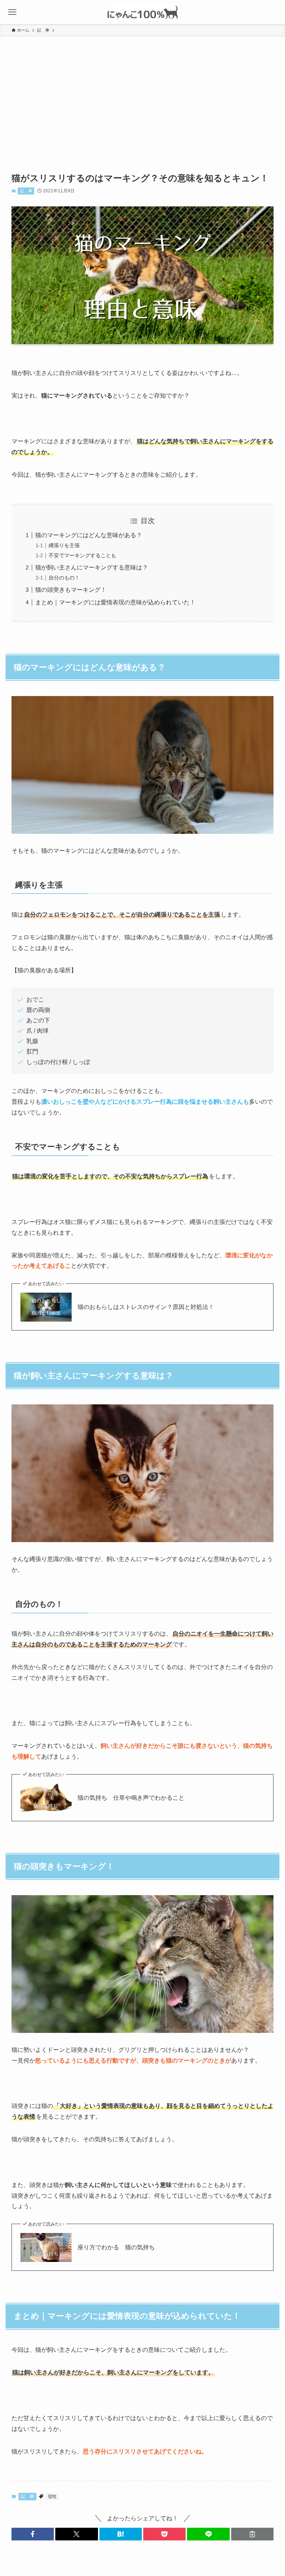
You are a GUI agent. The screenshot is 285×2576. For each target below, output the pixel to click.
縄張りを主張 (64, 545)
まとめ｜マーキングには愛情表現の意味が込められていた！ (115, 602)
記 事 (26, 191)
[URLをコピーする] (252, 2534)
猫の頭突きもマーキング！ (71, 590)
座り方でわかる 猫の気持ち (116, 2247)
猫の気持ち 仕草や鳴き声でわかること (131, 1798)
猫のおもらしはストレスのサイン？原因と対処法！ (146, 1307)
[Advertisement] (142, 92)
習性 (52, 2497)
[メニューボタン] (12, 12)
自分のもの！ (64, 578)
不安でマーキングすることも (82, 555)
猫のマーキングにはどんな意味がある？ (89, 535)
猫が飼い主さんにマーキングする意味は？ (92, 567)
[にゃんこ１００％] (142, 12)
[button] (33, 2534)
